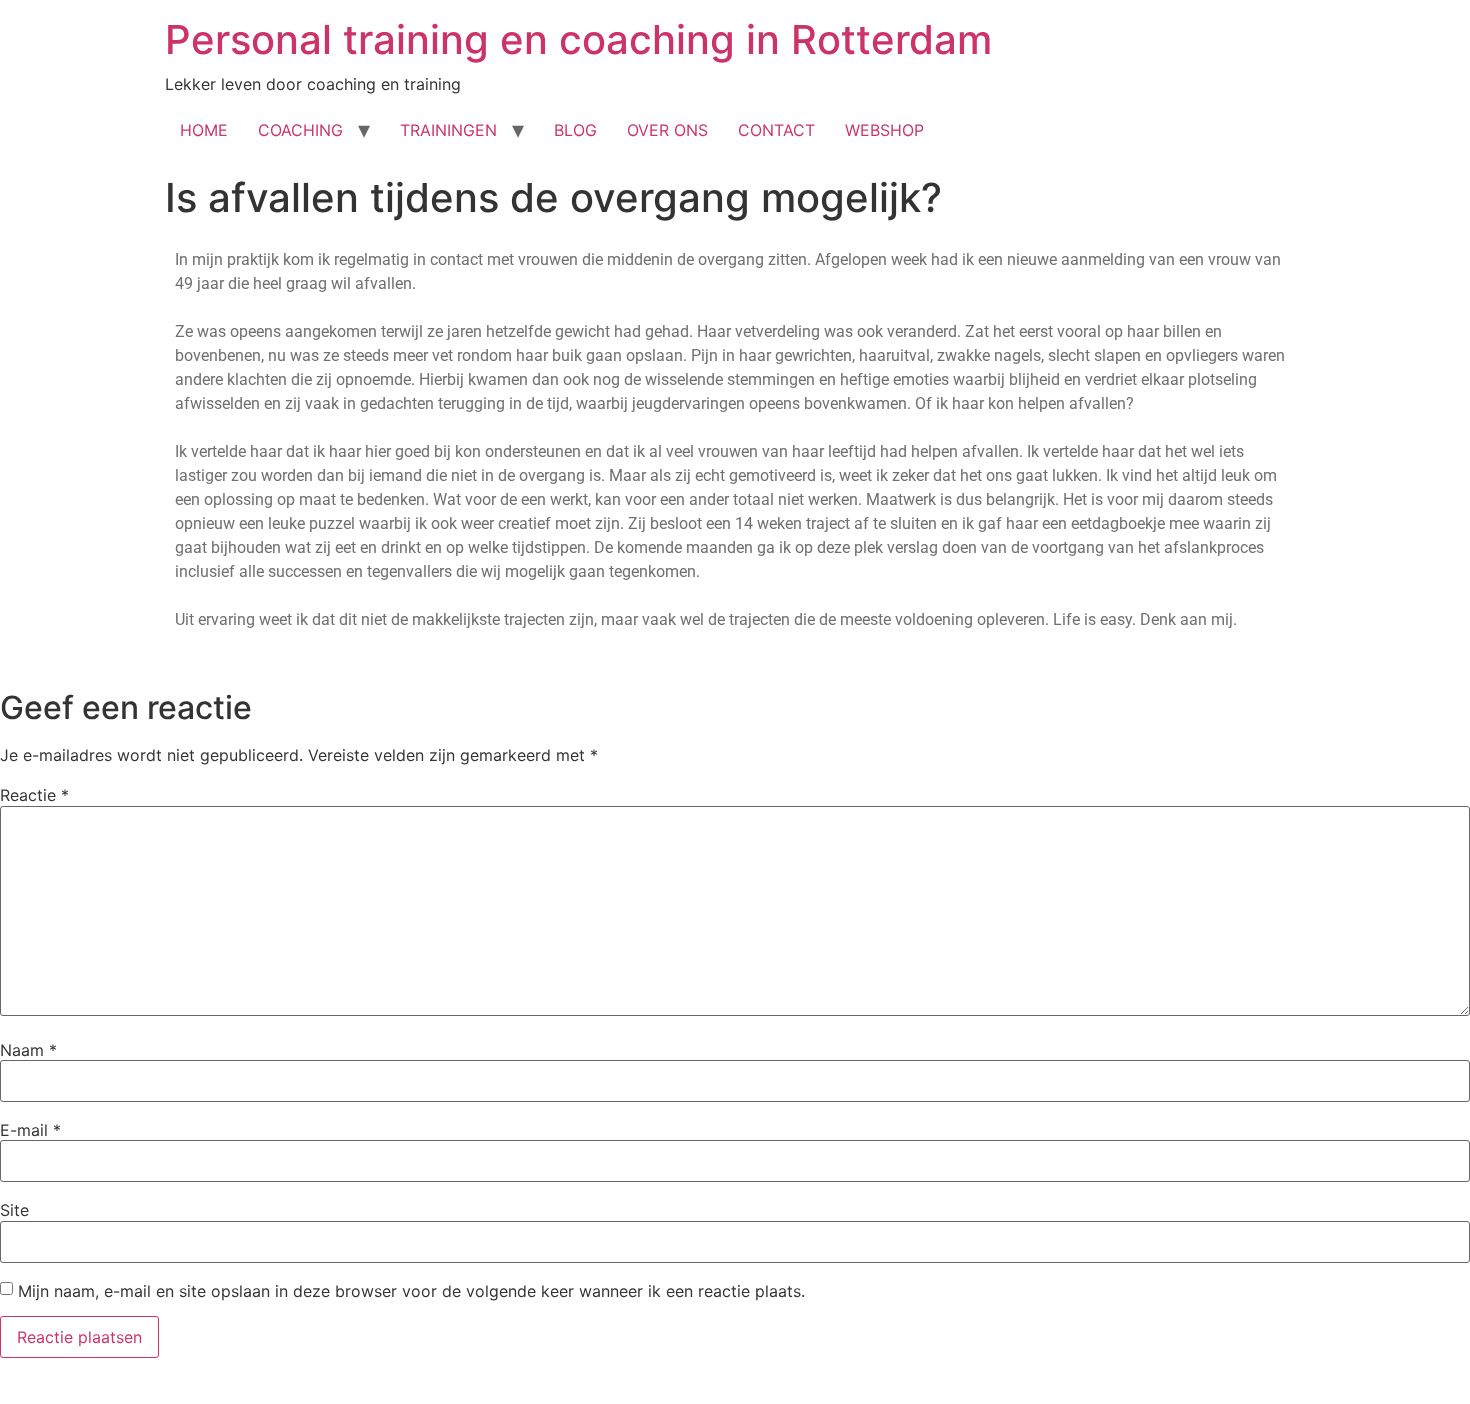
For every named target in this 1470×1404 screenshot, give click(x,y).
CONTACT (776, 130)
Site (14, 1210)
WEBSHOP (884, 130)
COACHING (300, 130)
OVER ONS (667, 130)
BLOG (575, 130)
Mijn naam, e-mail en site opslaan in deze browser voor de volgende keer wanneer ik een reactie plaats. (411, 1291)
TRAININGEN (448, 130)
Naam (28, 1050)
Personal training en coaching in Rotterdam (578, 39)
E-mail (30, 1130)
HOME (204, 130)
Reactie (34, 795)
